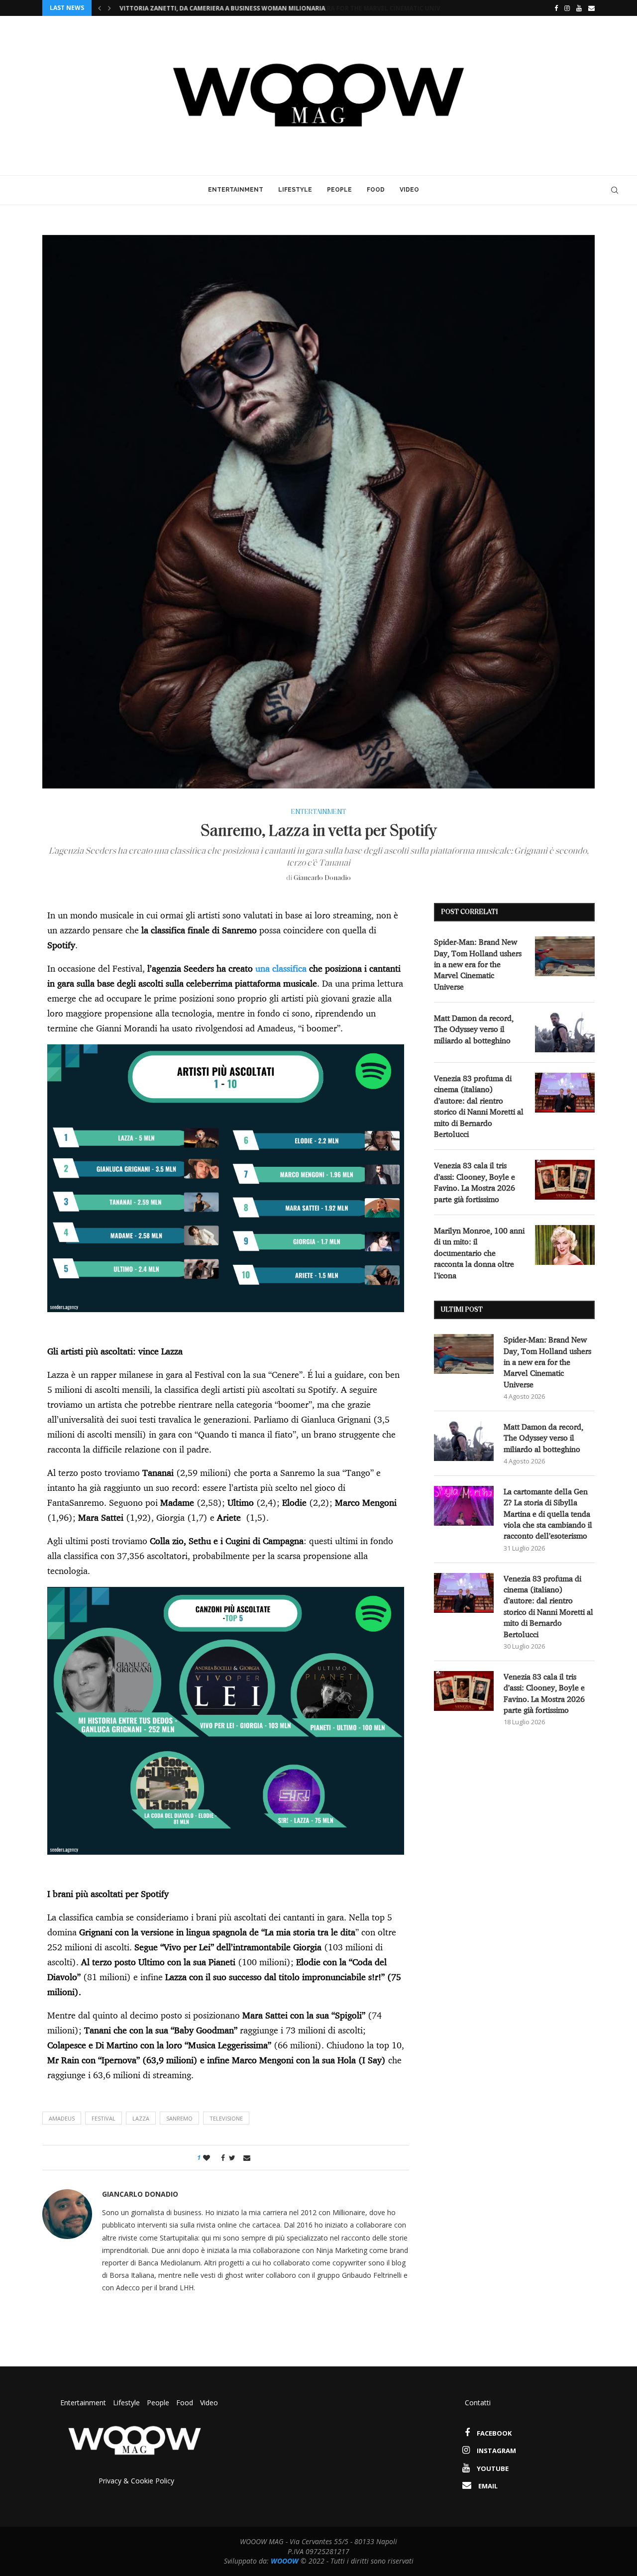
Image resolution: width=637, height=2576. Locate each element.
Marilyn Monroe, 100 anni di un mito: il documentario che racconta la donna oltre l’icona (479, 1253)
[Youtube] (579, 8)
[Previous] (100, 8)
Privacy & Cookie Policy (136, 2481)
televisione (226, 2118)
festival (104, 2118)
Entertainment (236, 190)
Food (376, 190)
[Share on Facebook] (220, 2158)
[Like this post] (207, 2158)
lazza (141, 2118)
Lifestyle (295, 190)
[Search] (615, 190)
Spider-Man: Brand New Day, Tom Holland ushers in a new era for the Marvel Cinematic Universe (282, 8)
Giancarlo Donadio (322, 878)
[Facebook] (554, 8)
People (339, 190)
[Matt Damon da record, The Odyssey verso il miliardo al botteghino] (565, 1032)
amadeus (62, 2118)
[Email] (591, 8)
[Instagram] (567, 8)
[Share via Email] (247, 2158)
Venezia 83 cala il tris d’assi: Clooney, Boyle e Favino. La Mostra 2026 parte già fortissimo (475, 1182)
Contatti (478, 2403)
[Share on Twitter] (232, 2158)
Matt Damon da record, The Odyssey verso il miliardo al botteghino (474, 1029)
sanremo (179, 2118)
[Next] (109, 8)
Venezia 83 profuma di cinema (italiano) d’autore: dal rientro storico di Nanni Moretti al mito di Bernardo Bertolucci (479, 1106)
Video (409, 190)
